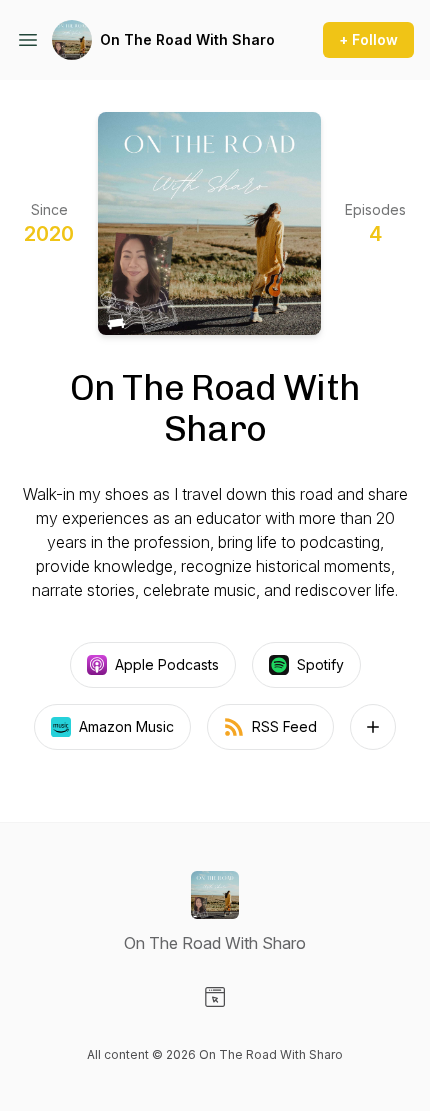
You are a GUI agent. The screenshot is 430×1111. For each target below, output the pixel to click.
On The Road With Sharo (187, 39)
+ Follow (368, 39)
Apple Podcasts (167, 664)
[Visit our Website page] (215, 997)
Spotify (320, 664)
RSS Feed (284, 726)
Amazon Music (126, 726)
